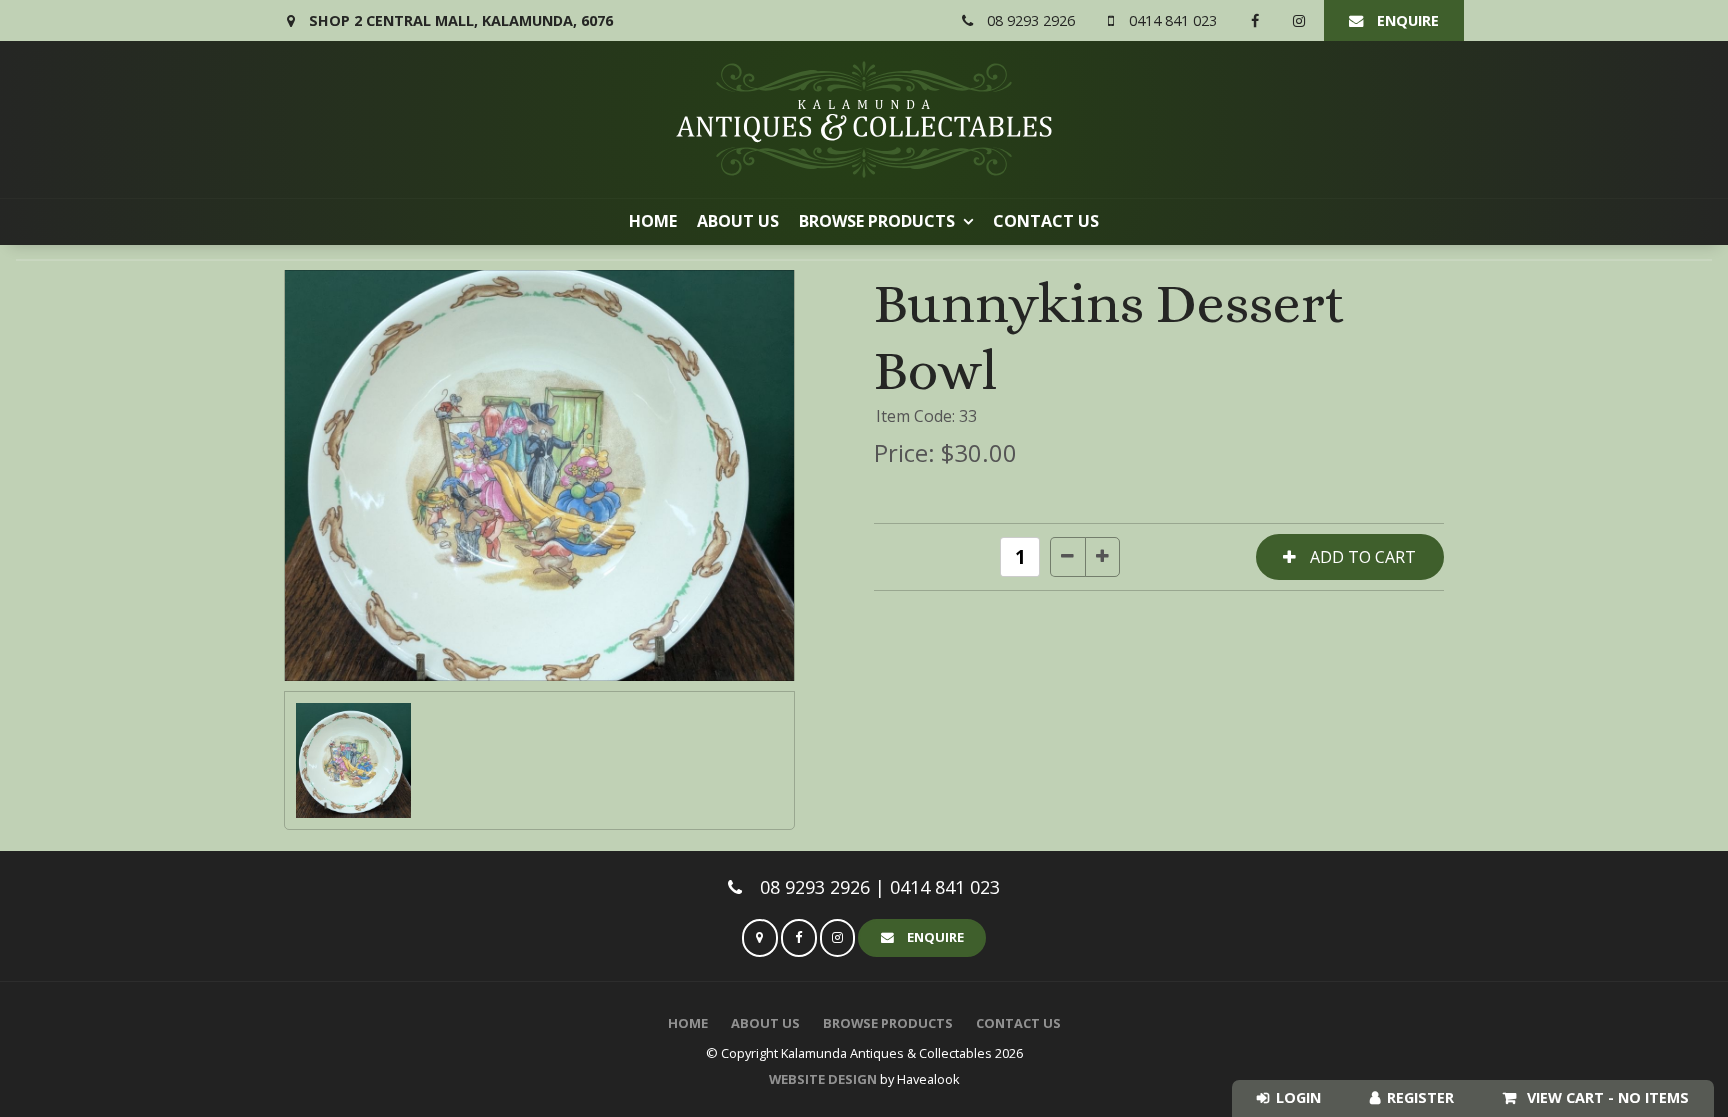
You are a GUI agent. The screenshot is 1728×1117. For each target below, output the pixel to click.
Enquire (1408, 20)
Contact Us (1046, 221)
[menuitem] (688, 1024)
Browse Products (877, 221)
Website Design (823, 1079)
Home (653, 221)
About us (738, 221)
